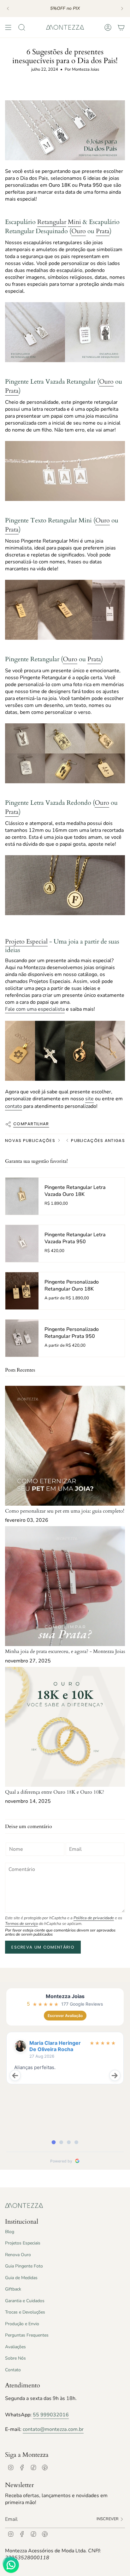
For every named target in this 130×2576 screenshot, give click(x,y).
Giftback (13, 2289)
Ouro (79, 231)
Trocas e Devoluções (25, 2312)
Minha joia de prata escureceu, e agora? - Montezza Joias (65, 1651)
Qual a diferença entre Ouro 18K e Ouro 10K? (55, 1792)
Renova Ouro (18, 2255)
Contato (13, 2370)
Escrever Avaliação (65, 2016)
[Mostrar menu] (8, 27)
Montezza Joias (65, 1996)
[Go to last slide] (15, 2075)
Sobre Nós (15, 2358)
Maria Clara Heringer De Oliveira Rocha (55, 2046)
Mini (74, 222)
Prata (103, 231)
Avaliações (15, 2347)
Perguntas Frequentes (27, 2335)
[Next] (122, 9)
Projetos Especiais (23, 2243)
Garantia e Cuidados (25, 2301)
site (89, 1099)
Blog (10, 2232)
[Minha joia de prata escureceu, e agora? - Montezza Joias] (65, 1586)
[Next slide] (115, 2075)
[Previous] (8, 9)
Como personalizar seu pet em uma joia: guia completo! (65, 1511)
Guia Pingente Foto (24, 2266)
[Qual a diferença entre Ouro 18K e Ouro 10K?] (65, 1727)
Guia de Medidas (21, 2278)
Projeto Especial (26, 941)
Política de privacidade (94, 1918)
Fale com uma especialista (35, 1009)
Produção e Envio (22, 2324)
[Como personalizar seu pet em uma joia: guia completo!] (65, 1446)
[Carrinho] (121, 27)
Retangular (52, 222)
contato (14, 1106)
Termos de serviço (21, 1924)
